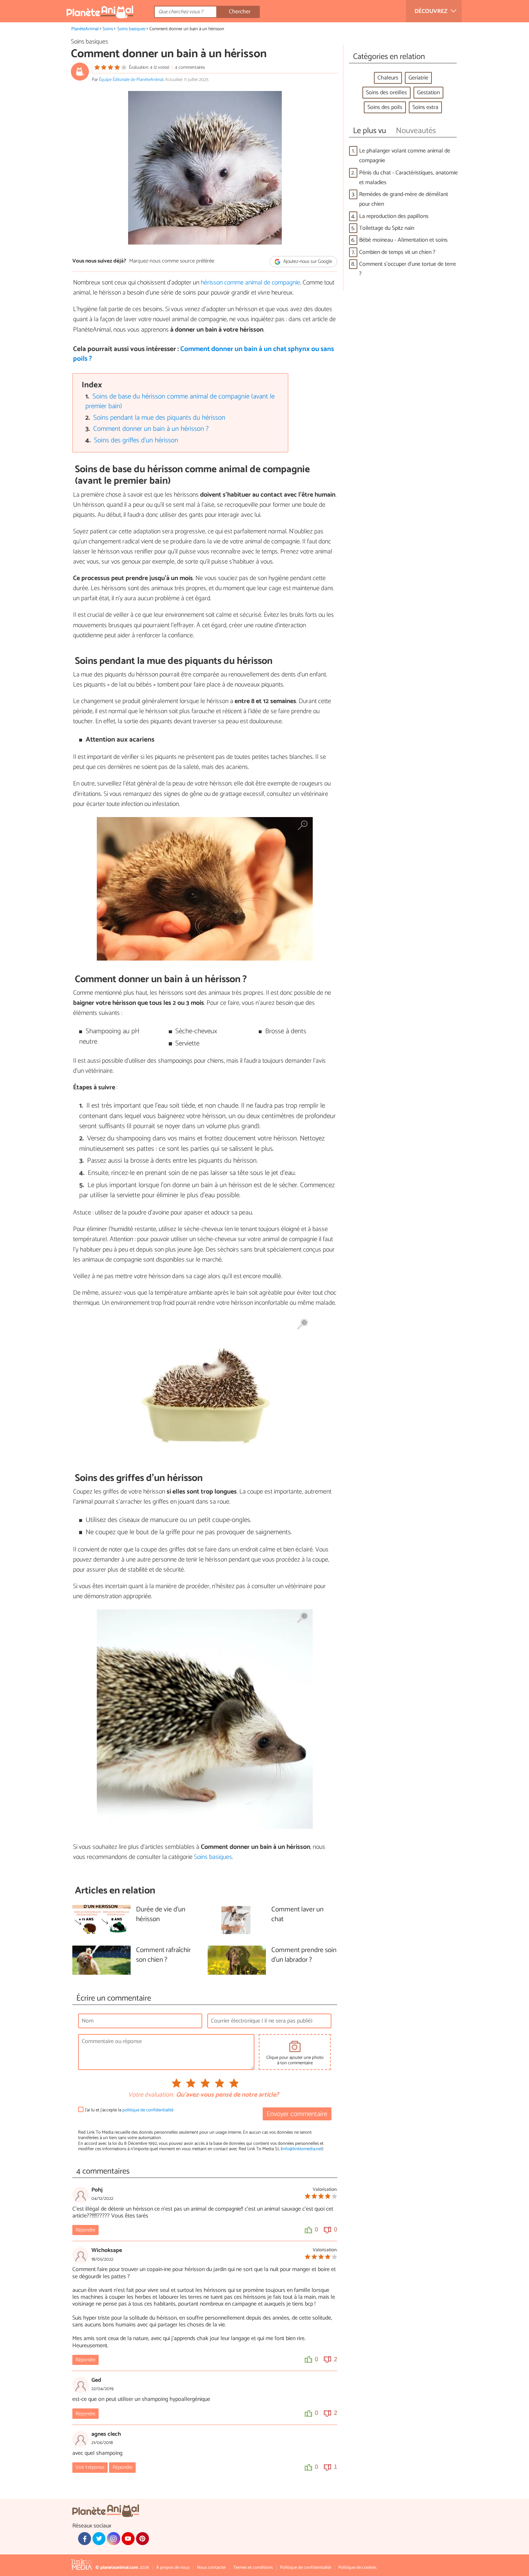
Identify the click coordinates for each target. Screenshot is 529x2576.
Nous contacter (211, 2568)
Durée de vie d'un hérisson (161, 1915)
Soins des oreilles (386, 93)
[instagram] (113, 2539)
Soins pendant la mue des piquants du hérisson (159, 418)
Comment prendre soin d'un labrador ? (304, 1955)
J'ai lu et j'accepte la (129, 2110)
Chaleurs (388, 78)
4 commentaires (190, 67)
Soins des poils (385, 107)
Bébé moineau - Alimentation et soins (403, 240)
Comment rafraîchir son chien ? (163, 1955)
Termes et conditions (253, 2568)
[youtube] (128, 2539)
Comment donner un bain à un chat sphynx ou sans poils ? (204, 354)
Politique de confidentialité (306, 2568)
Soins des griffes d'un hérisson (136, 440)
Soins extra (425, 107)
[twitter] (99, 2539)
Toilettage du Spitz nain (387, 228)
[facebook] (85, 2539)
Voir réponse (90, 2467)
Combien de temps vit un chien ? (397, 252)
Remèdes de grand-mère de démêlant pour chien (404, 199)
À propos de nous (173, 2568)
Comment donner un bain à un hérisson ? (151, 429)
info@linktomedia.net (302, 2149)
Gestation (428, 93)
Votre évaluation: (151, 2095)
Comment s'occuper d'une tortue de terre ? (408, 269)
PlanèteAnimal (85, 29)
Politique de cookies (357, 2568)
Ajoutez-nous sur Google (307, 262)
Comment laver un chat (297, 1915)
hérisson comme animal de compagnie (250, 283)
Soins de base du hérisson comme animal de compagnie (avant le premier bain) (180, 401)
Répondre (85, 2230)
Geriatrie (418, 78)
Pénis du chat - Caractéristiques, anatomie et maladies (408, 178)
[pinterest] (143, 2539)
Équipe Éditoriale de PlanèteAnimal (131, 80)
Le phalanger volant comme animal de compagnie (405, 156)
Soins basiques (131, 29)
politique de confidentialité (148, 2110)
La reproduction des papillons (394, 216)
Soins (108, 29)
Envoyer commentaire (297, 2114)
